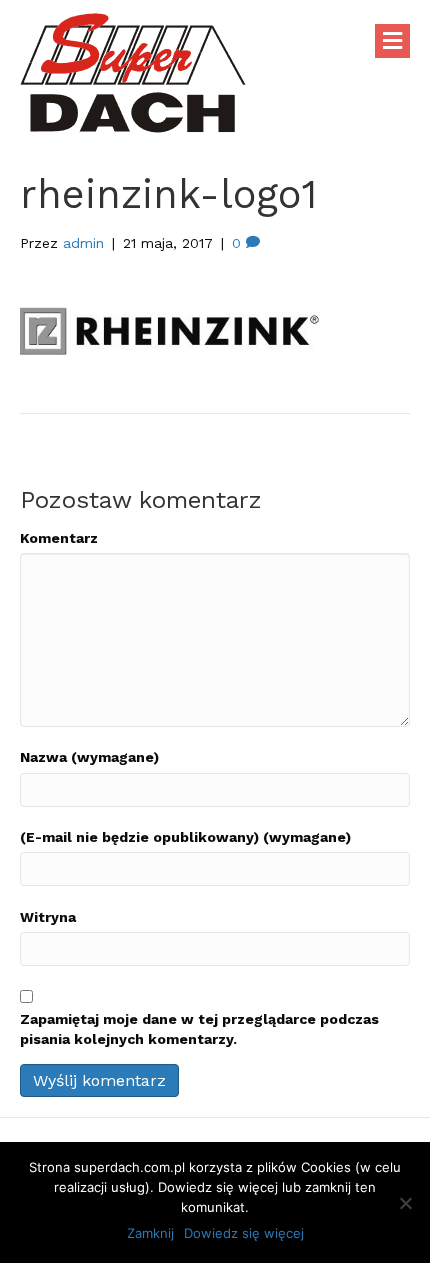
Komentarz (59, 538)
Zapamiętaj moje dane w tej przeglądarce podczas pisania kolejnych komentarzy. (199, 1029)
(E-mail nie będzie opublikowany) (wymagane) (185, 837)
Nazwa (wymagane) (89, 757)
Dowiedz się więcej (244, 1233)
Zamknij (150, 1233)
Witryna (48, 917)
